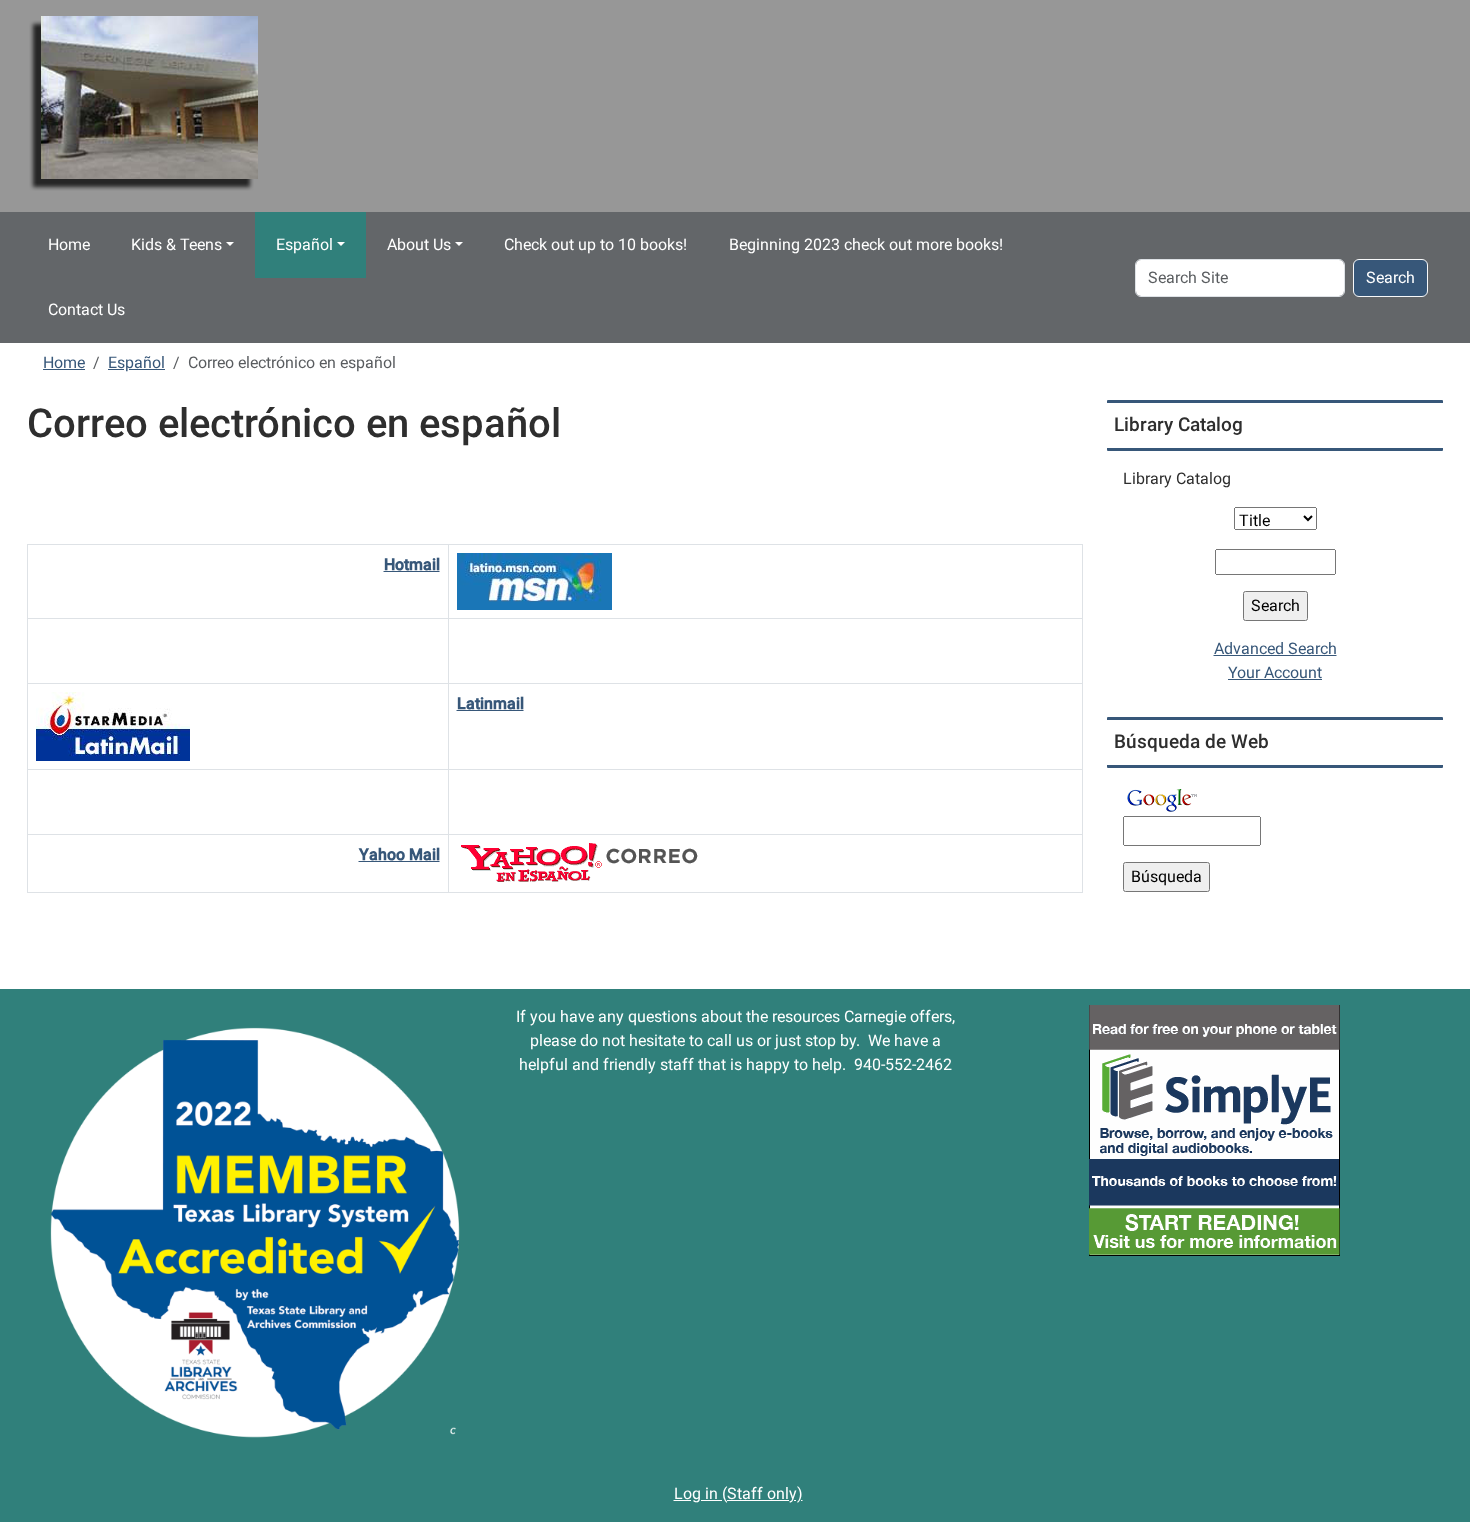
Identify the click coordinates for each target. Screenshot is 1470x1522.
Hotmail (412, 564)
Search (1390, 277)
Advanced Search (1275, 648)
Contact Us (86, 309)
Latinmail (490, 703)
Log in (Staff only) (738, 1493)
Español (304, 244)
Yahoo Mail (399, 854)
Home (69, 244)
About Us (419, 244)
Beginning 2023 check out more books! (866, 244)
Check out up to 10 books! (595, 244)
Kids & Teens (176, 244)
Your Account (1275, 672)
